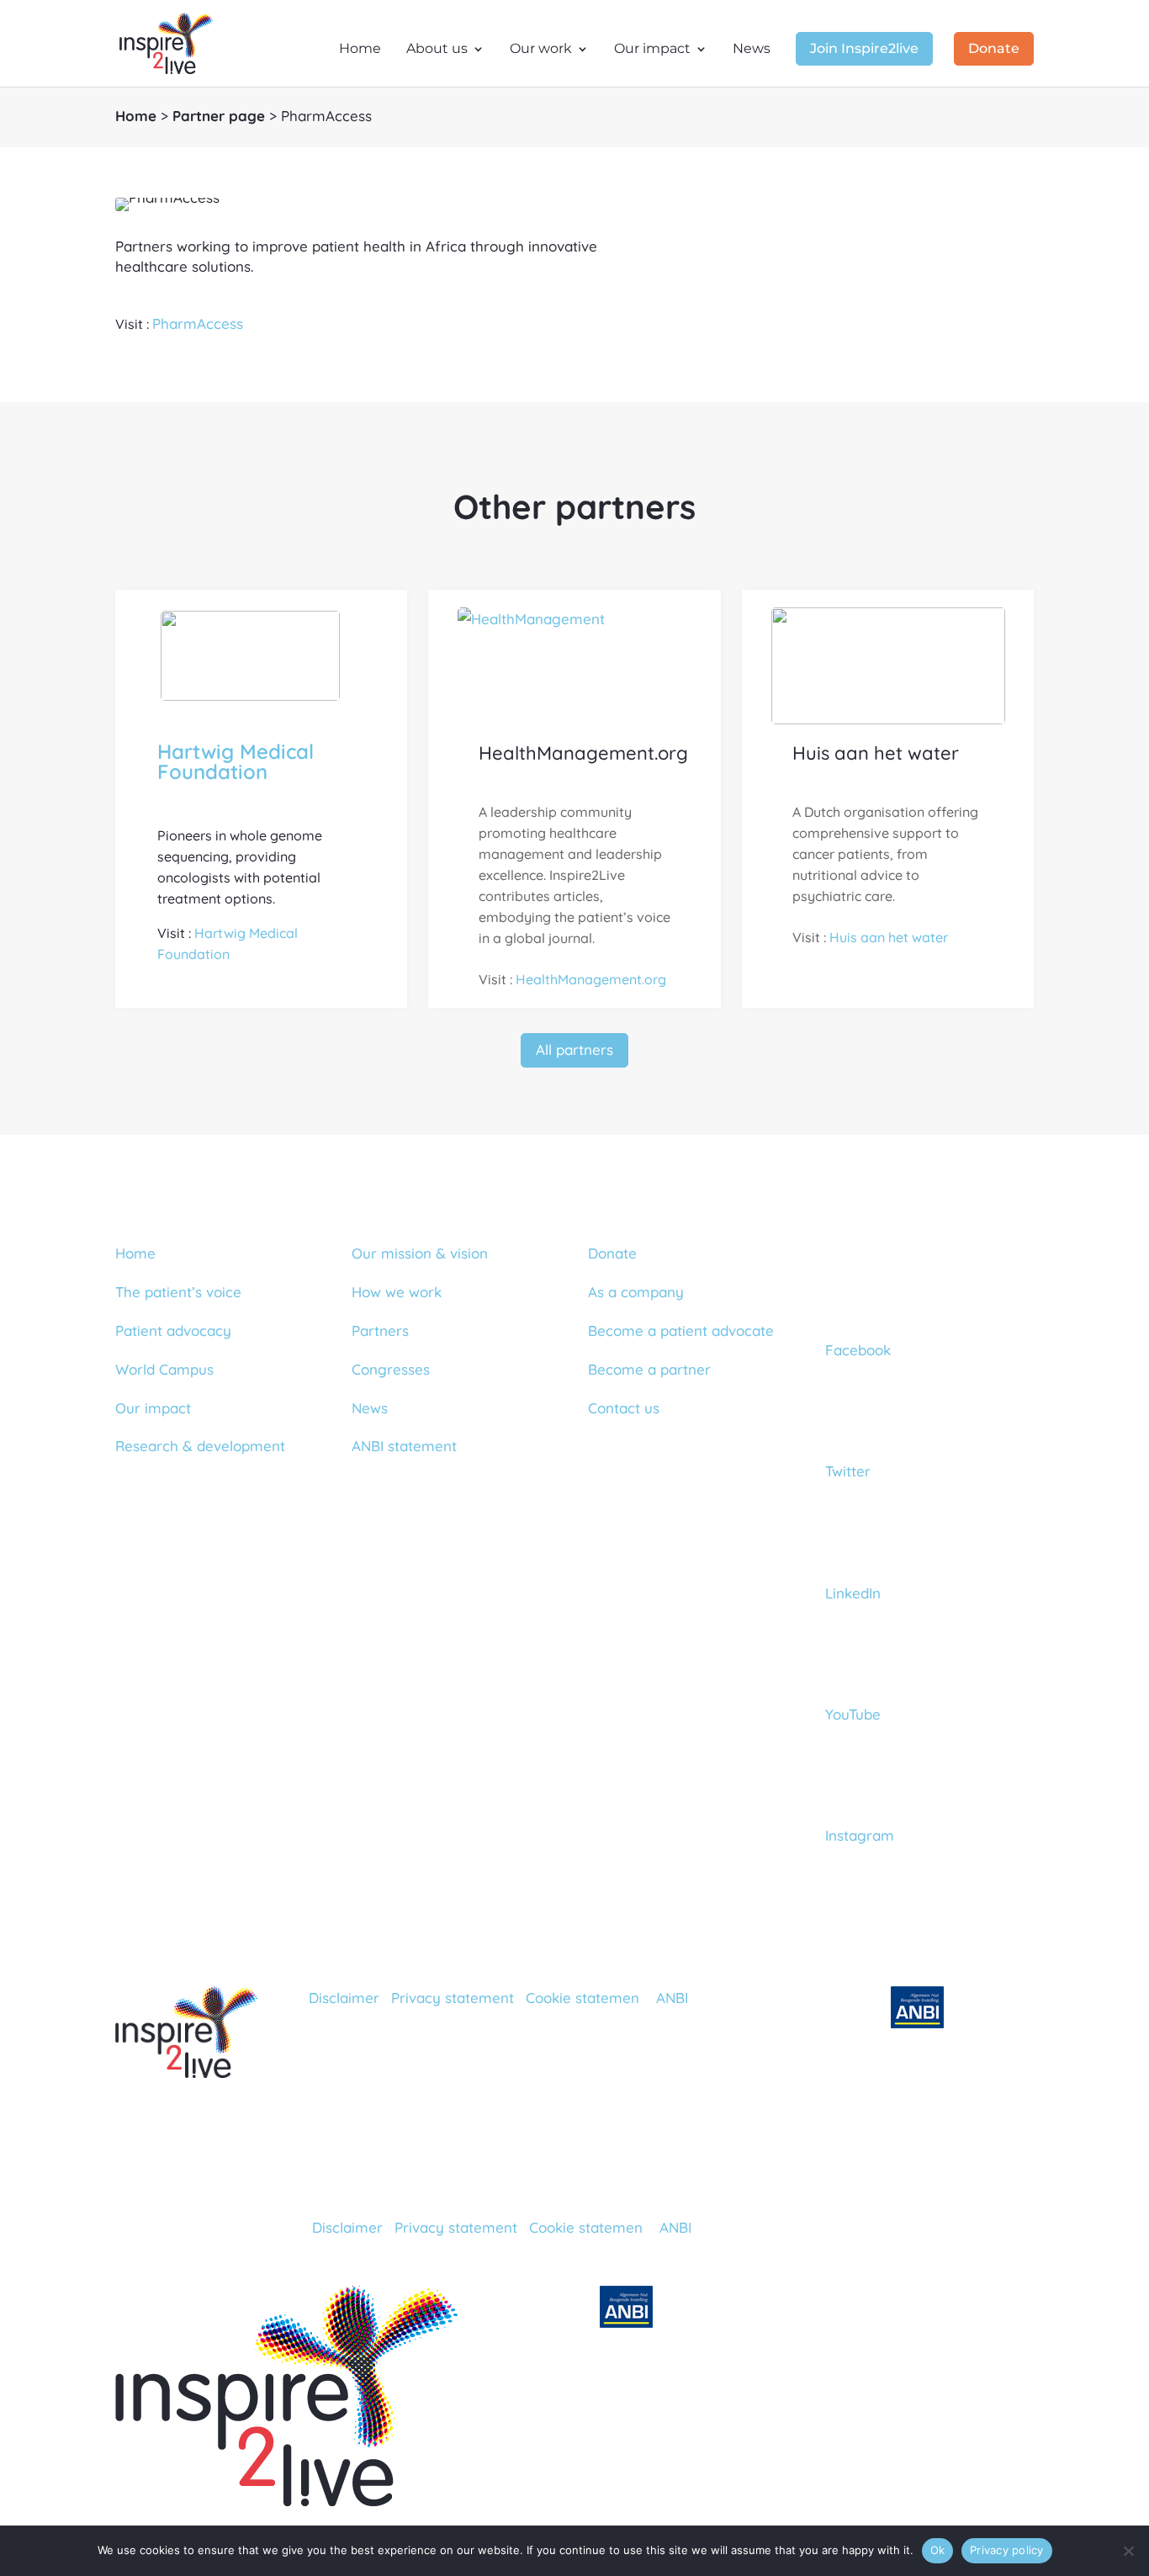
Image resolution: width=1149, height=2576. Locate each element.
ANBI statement (404, 1446)
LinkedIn (853, 1593)
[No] (1128, 2551)
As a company (636, 1292)
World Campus (164, 1369)
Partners (380, 1330)
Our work (541, 50)
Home (360, 50)
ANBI (672, 1998)
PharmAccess (198, 323)
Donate (994, 50)
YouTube (853, 1714)
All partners (574, 1049)
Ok (938, 2550)
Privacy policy (1007, 2550)
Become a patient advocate (681, 1330)
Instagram (860, 1835)
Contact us (624, 1408)
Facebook (858, 1350)
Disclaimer (344, 1998)
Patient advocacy (173, 1330)
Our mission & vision (420, 1253)
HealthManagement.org (591, 979)
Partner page (219, 116)
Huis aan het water (889, 937)
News (752, 50)
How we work (397, 1292)
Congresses (391, 1369)
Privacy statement (453, 1998)
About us (437, 50)
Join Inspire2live (864, 50)
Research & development (200, 1446)
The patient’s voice (178, 1292)
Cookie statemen (582, 1998)
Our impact (652, 50)
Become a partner (649, 1369)
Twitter (848, 1471)
